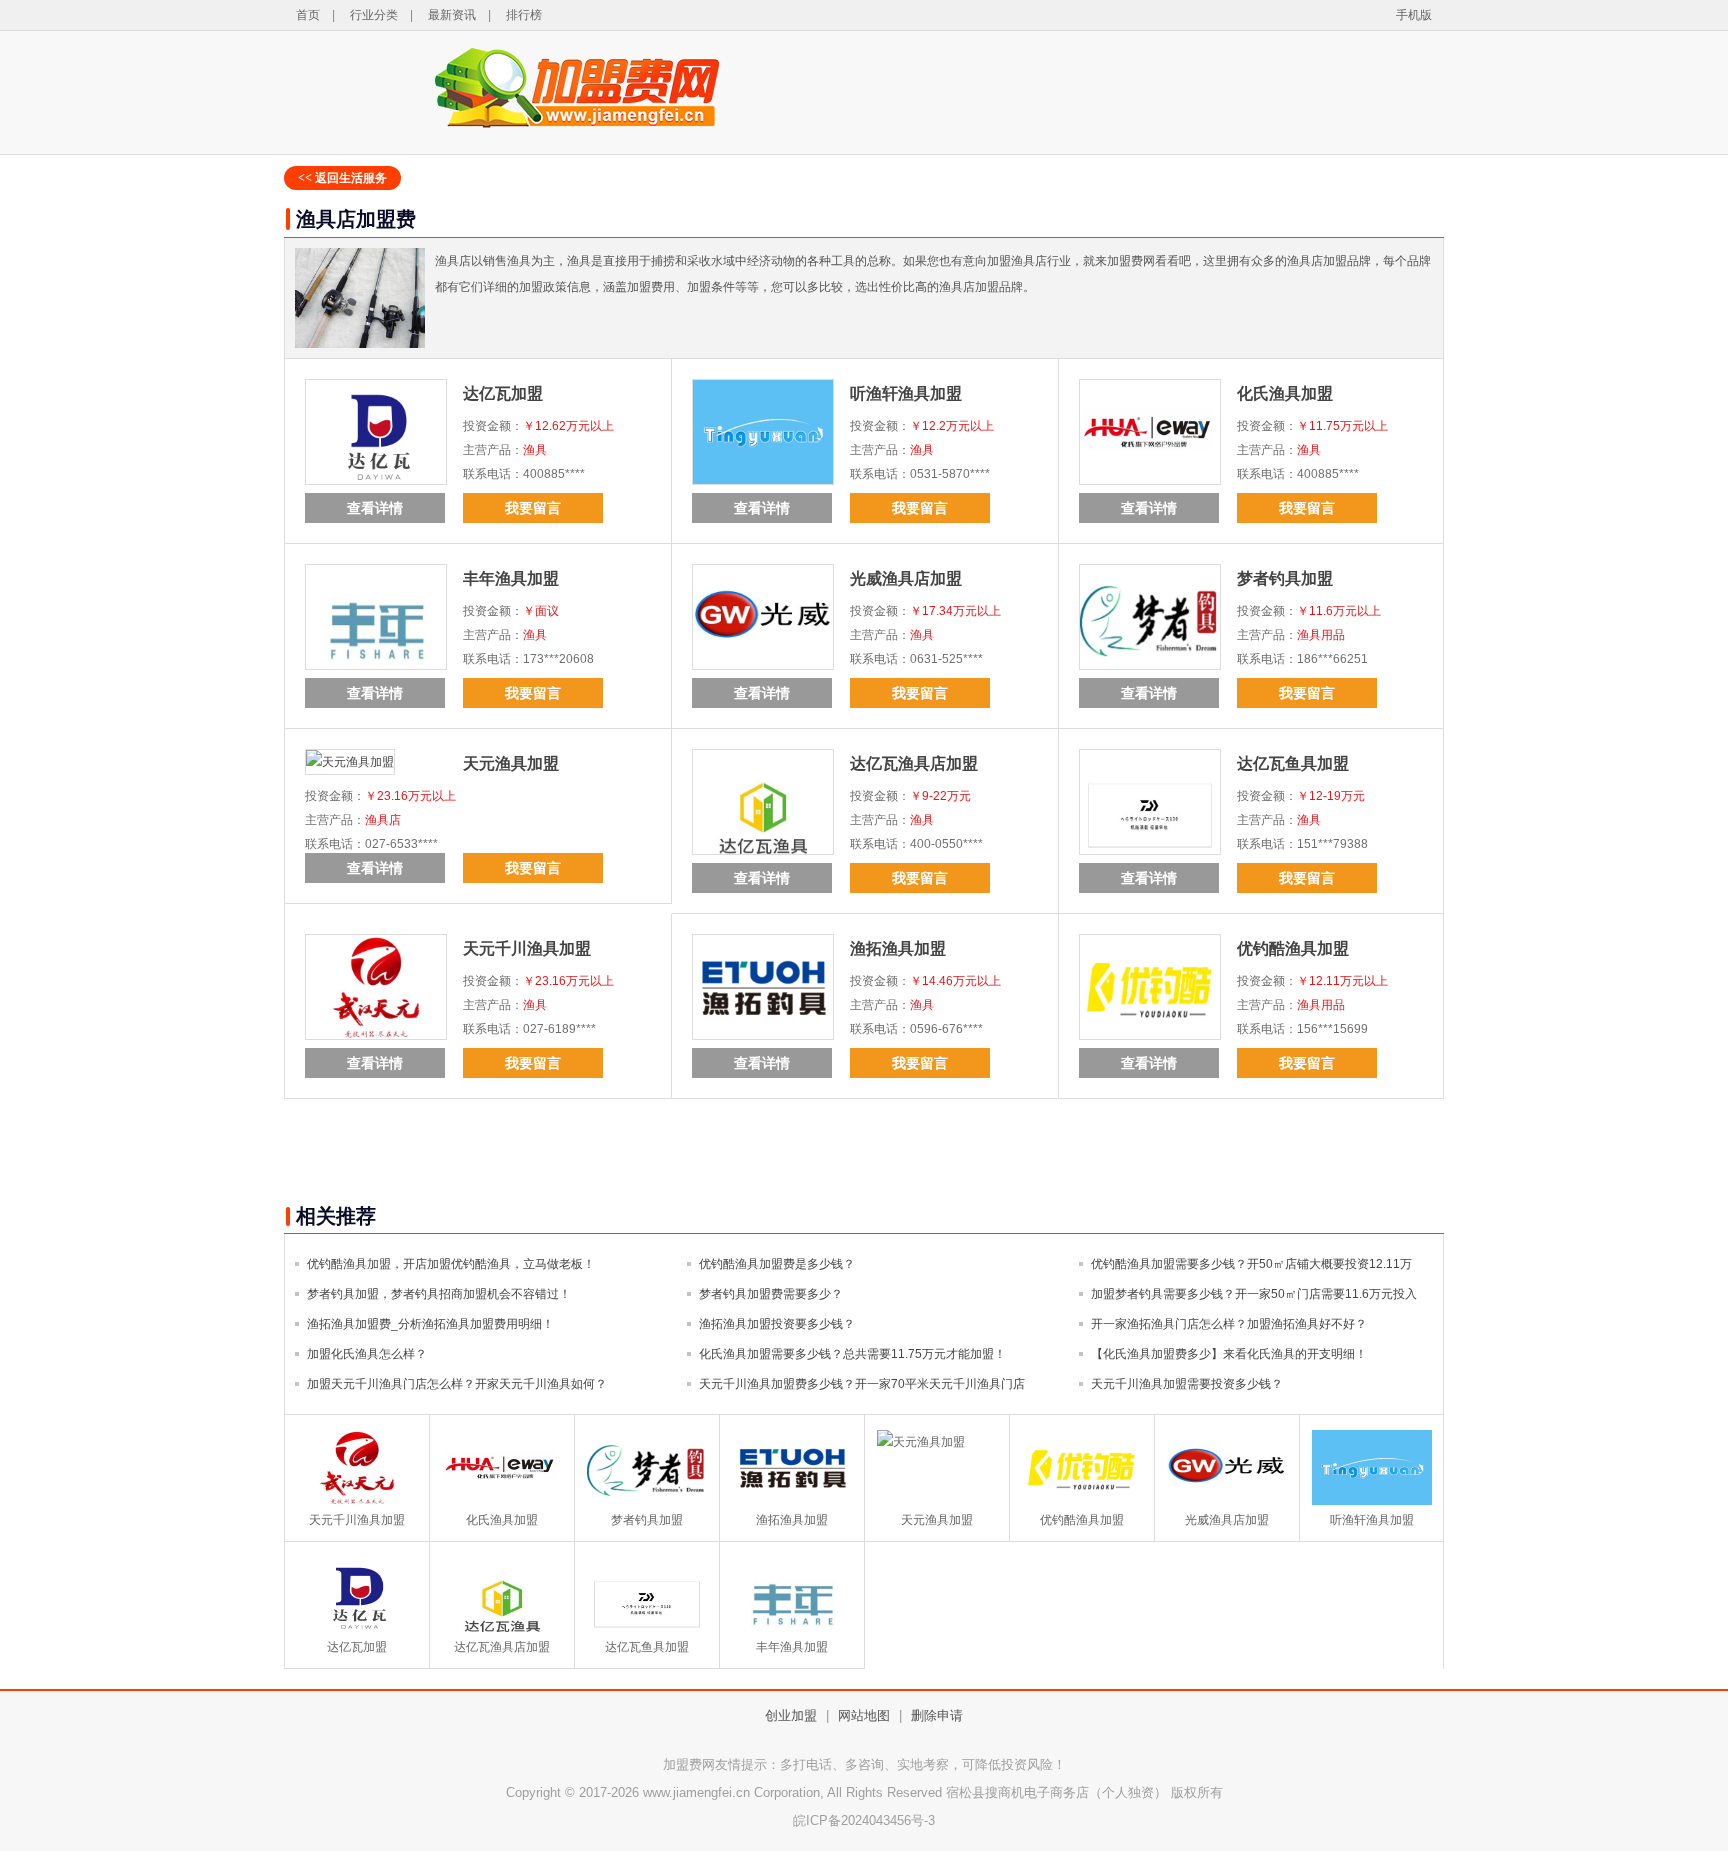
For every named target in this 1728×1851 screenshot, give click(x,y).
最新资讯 (452, 15)
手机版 (1414, 15)
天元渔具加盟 (511, 763)
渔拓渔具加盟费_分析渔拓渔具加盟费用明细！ (430, 1324)
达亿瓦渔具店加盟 (914, 763)
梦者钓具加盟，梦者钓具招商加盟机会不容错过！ (439, 1294)
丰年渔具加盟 (511, 578)
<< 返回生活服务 (342, 178)
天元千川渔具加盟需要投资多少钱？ (1187, 1384)
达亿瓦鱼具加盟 (1293, 763)
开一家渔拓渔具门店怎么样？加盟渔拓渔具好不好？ (1229, 1324)
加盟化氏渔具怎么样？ (367, 1354)
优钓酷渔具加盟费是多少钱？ (777, 1264)
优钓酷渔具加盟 (1293, 948)
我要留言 (533, 508)
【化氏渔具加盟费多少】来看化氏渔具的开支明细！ (1229, 1354)
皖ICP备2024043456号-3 (864, 1820)
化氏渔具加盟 (1285, 393)
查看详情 (375, 508)
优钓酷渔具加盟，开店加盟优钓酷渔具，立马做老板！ (451, 1264)
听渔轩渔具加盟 (906, 393)
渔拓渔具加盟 (898, 948)
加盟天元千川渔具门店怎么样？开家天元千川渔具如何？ (457, 1384)
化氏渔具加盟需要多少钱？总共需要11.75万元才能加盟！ (852, 1354)
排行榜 (524, 15)
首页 (308, 15)
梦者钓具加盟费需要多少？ (771, 1294)
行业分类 (374, 15)
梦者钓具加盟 (1285, 578)
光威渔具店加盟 (906, 578)
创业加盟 (791, 1715)
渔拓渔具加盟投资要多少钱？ (777, 1324)
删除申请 (937, 1715)
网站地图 (864, 1715)
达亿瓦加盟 (503, 393)
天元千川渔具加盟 (527, 948)
